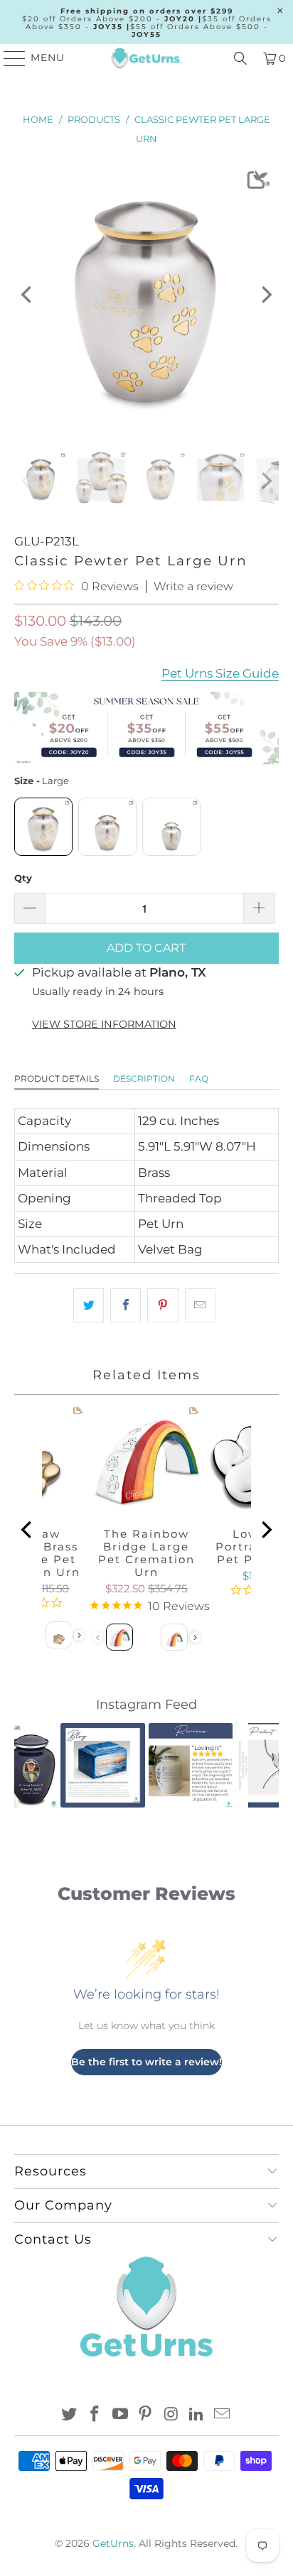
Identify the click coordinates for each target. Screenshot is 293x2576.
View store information (104, 1024)
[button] (33, 1765)
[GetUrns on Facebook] (95, 2415)
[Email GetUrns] (222, 2415)
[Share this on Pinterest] (163, 1305)
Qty (23, 878)
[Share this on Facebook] (126, 1305)
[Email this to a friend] (200, 1305)
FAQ (199, 1078)
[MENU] (8, 58)
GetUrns (113, 2543)
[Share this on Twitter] (89, 1305)
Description (144, 1078)
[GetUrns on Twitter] (70, 2415)
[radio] (43, 827)
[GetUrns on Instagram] (171, 2415)
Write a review (193, 587)
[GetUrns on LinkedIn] (197, 2415)
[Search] (240, 58)
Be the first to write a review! (146, 2062)
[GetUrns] (146, 58)
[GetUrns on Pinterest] (146, 2415)
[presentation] (79, 1635)
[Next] (265, 295)
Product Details (57, 1078)
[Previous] (28, 295)
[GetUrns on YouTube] (120, 2415)
